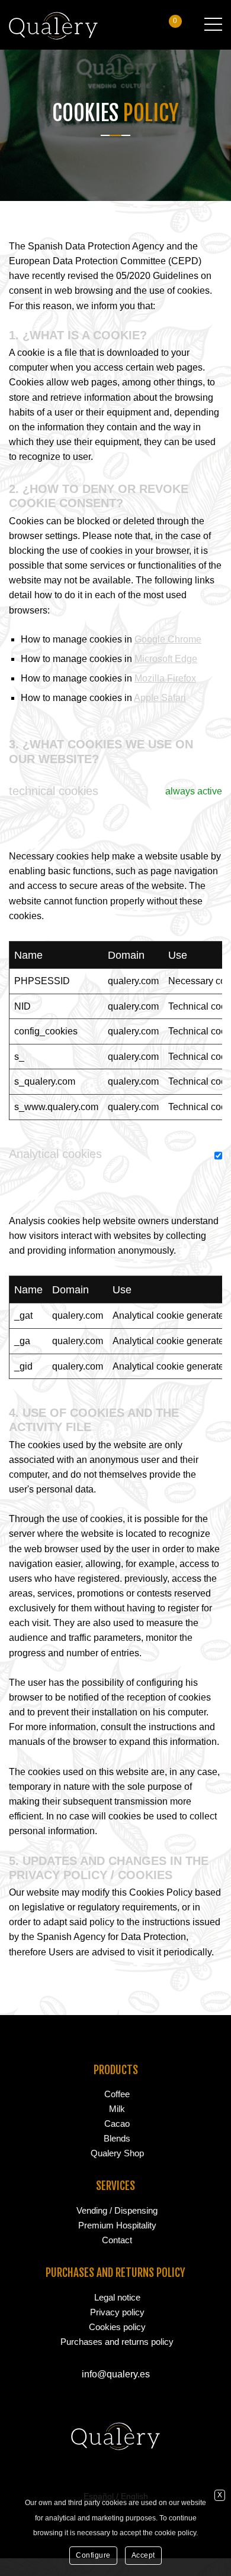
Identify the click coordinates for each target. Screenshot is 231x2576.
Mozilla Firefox (165, 678)
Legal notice (117, 2297)
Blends (117, 2138)
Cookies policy (117, 2327)
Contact (117, 2240)
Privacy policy (117, 2312)
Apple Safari (160, 698)
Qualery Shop (117, 2153)
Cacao (117, 2124)
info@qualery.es (116, 2374)
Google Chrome (168, 639)
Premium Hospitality (117, 2225)
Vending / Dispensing (117, 2210)
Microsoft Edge (166, 659)
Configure (93, 2555)
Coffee (117, 2094)
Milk (117, 2109)
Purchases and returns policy (117, 2342)
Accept (143, 2555)
